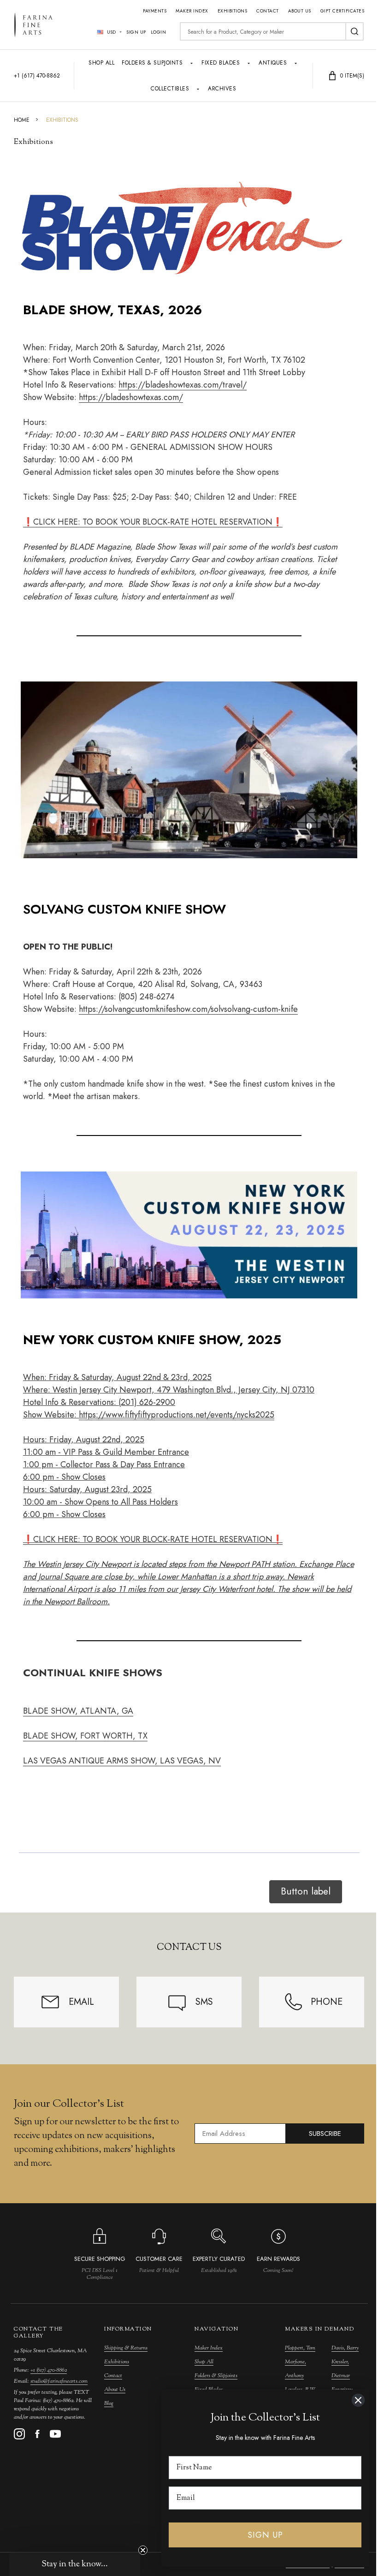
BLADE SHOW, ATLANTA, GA (78, 1711)
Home (22, 120)
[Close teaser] (143, 2550)
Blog (109, 2403)
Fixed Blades (221, 63)
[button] (75, 2564)
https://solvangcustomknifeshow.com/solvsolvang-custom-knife (188, 1009)
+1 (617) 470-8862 (49, 2370)
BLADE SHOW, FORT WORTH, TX (85, 1736)
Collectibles (170, 89)
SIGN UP (265, 2535)
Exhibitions (233, 11)
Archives (222, 89)
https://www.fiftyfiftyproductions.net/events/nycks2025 (177, 1415)
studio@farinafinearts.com (59, 2381)
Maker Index (192, 11)
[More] (192, 63)
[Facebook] (37, 2434)
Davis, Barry (345, 2348)
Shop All (101, 63)
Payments (155, 11)
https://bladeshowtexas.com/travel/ (183, 385)
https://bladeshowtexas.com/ (131, 397)
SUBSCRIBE (325, 2134)
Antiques (273, 63)
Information (128, 2329)
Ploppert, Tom (300, 2348)
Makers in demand (319, 2329)
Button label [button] (306, 1891)
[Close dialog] (358, 2400)
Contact (268, 11)
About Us (300, 11)
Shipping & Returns (126, 2348)
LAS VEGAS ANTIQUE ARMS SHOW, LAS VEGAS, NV (122, 1761)
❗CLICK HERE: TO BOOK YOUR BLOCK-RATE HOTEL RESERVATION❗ (153, 522)
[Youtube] (55, 2434)
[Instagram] (19, 2434)
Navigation (216, 2329)
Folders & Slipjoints (152, 63)
